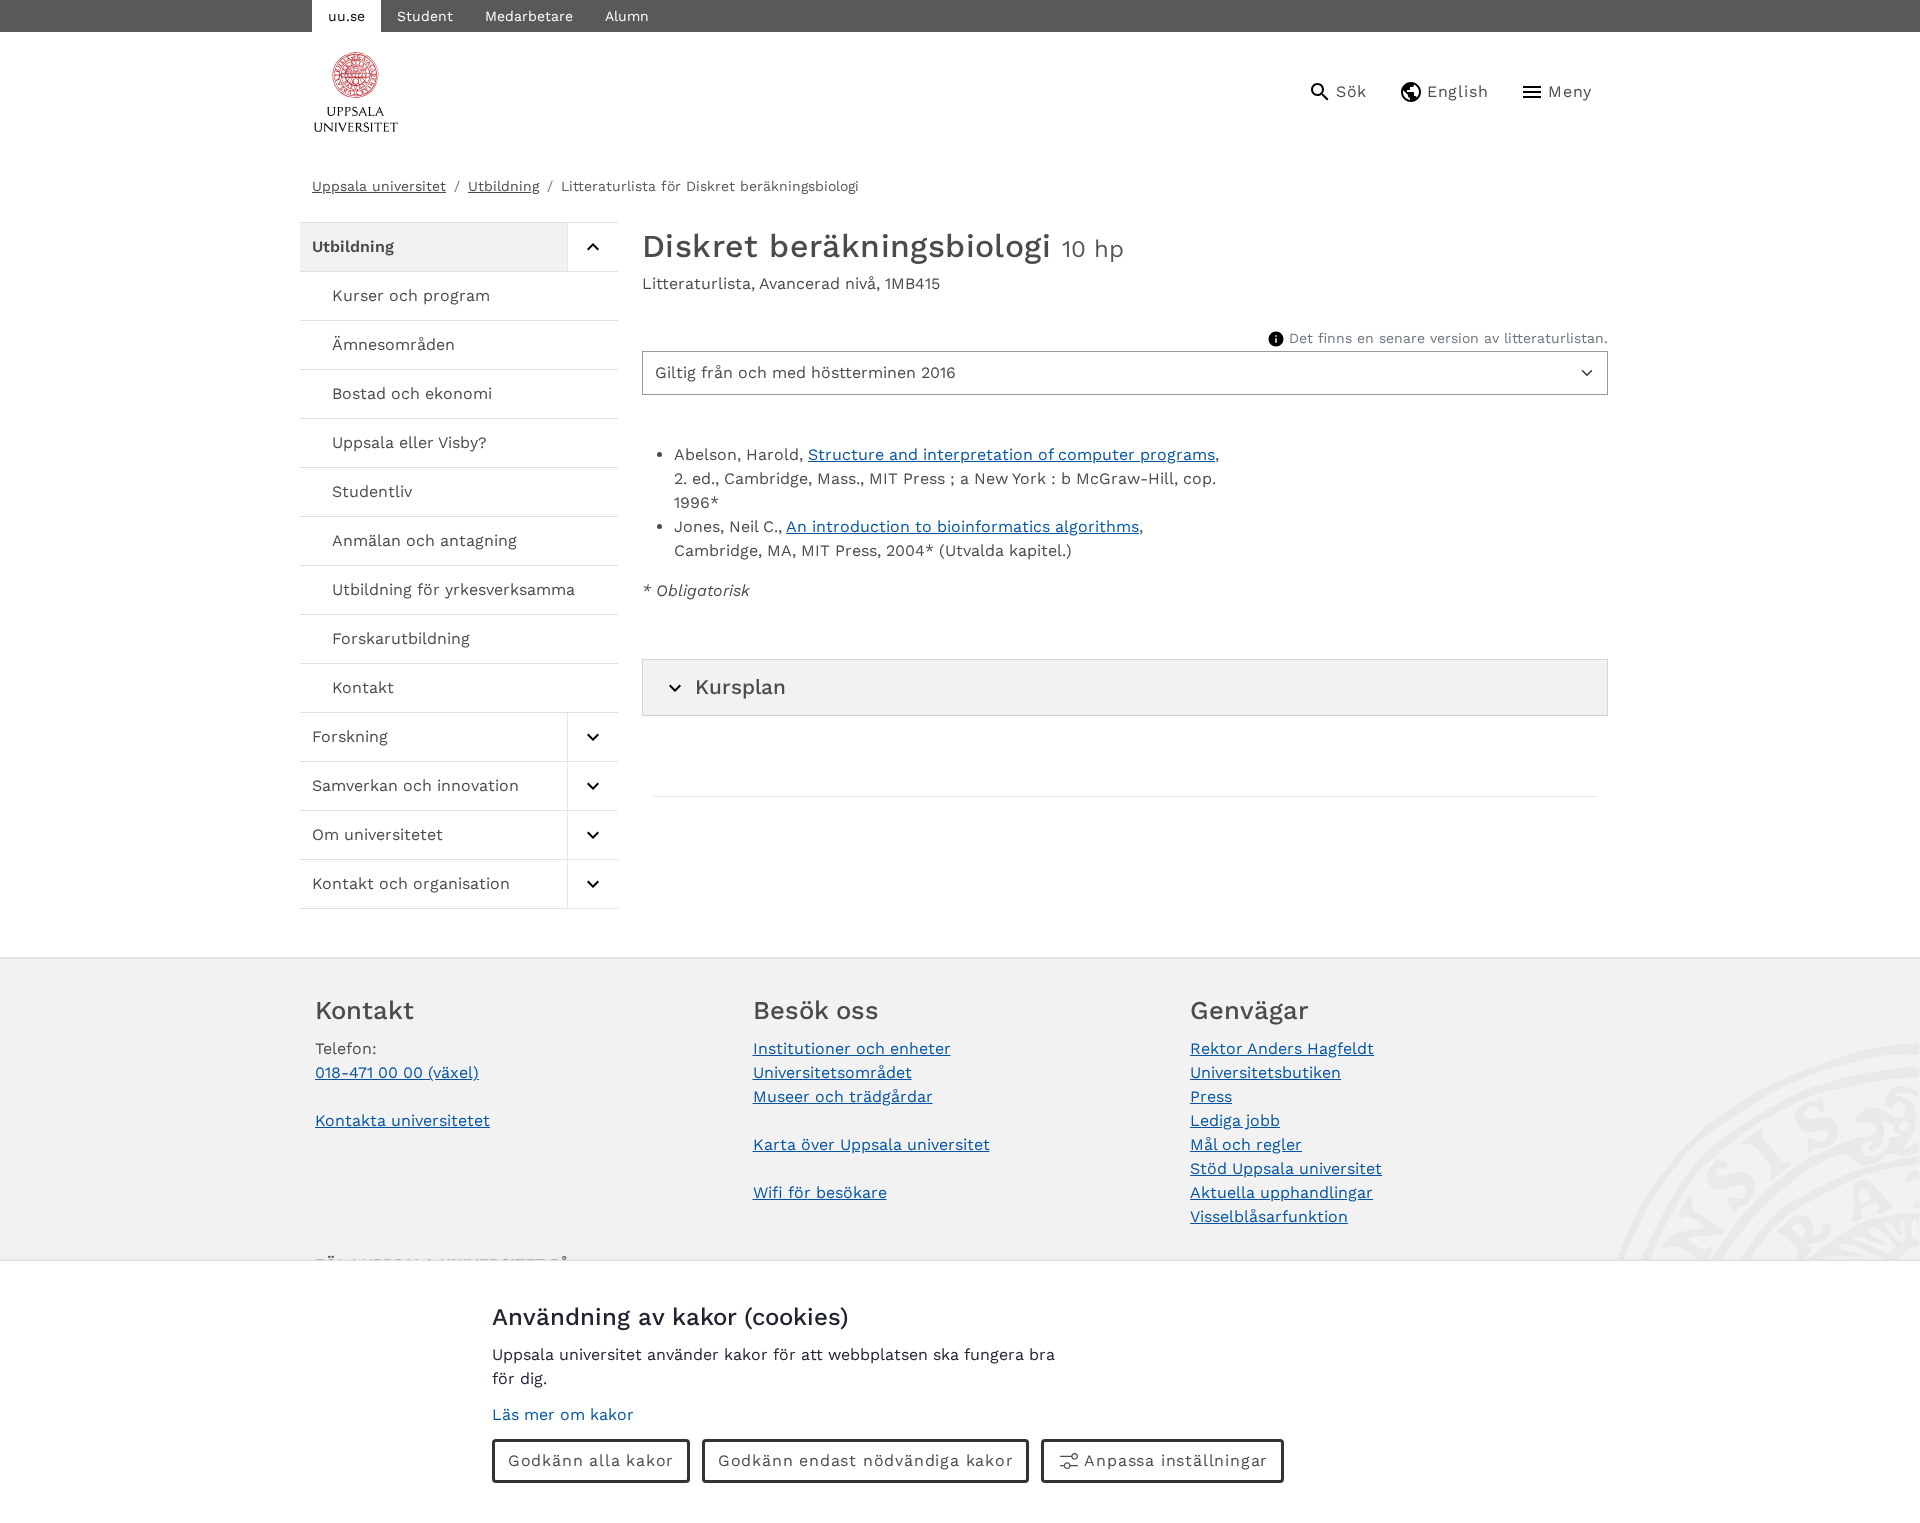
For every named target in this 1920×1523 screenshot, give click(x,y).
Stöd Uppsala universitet (1286, 1168)
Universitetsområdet (832, 1072)
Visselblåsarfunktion (1269, 1216)
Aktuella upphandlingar (1281, 1192)
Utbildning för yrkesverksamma (453, 589)
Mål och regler (1246, 1144)
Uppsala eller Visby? (409, 442)
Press (1211, 1096)
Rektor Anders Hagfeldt (1282, 1048)
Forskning (350, 736)
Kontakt (363, 687)
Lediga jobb (1235, 1120)
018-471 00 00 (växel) (397, 1072)
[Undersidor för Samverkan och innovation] (592, 786)
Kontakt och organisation (411, 883)
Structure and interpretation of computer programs (1011, 454)
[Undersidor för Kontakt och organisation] (592, 884)
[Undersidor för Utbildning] (592, 247)
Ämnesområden (393, 344)
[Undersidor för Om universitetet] (592, 835)
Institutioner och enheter (852, 1048)
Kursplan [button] (740, 687)
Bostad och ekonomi (412, 393)
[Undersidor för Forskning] (592, 737)
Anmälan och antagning (424, 540)
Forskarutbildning (401, 638)
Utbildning (503, 186)
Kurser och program (411, 295)
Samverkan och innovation (415, 785)
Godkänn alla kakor (591, 1460)
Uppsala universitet (379, 186)
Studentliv (372, 491)
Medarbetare (529, 16)
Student (425, 16)
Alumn (627, 16)
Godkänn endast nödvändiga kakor (866, 1460)
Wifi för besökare (820, 1192)
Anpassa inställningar (1176, 1460)
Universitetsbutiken (1265, 1072)
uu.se (346, 16)
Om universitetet (377, 834)
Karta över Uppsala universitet (871, 1144)
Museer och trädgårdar (843, 1096)
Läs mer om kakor (563, 1414)
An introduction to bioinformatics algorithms (962, 526)
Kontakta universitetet (402, 1120)
